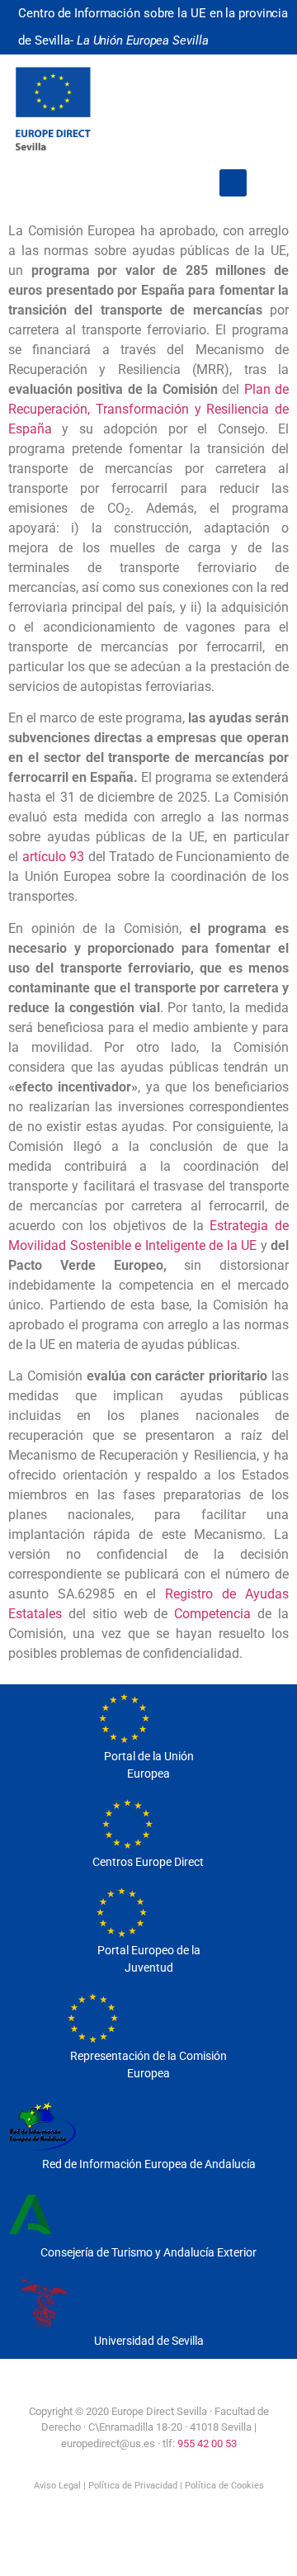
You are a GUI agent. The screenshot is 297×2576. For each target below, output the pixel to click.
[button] (233, 183)
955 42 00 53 (207, 2443)
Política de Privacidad (133, 2486)
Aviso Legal (57, 2486)
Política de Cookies (224, 2486)
